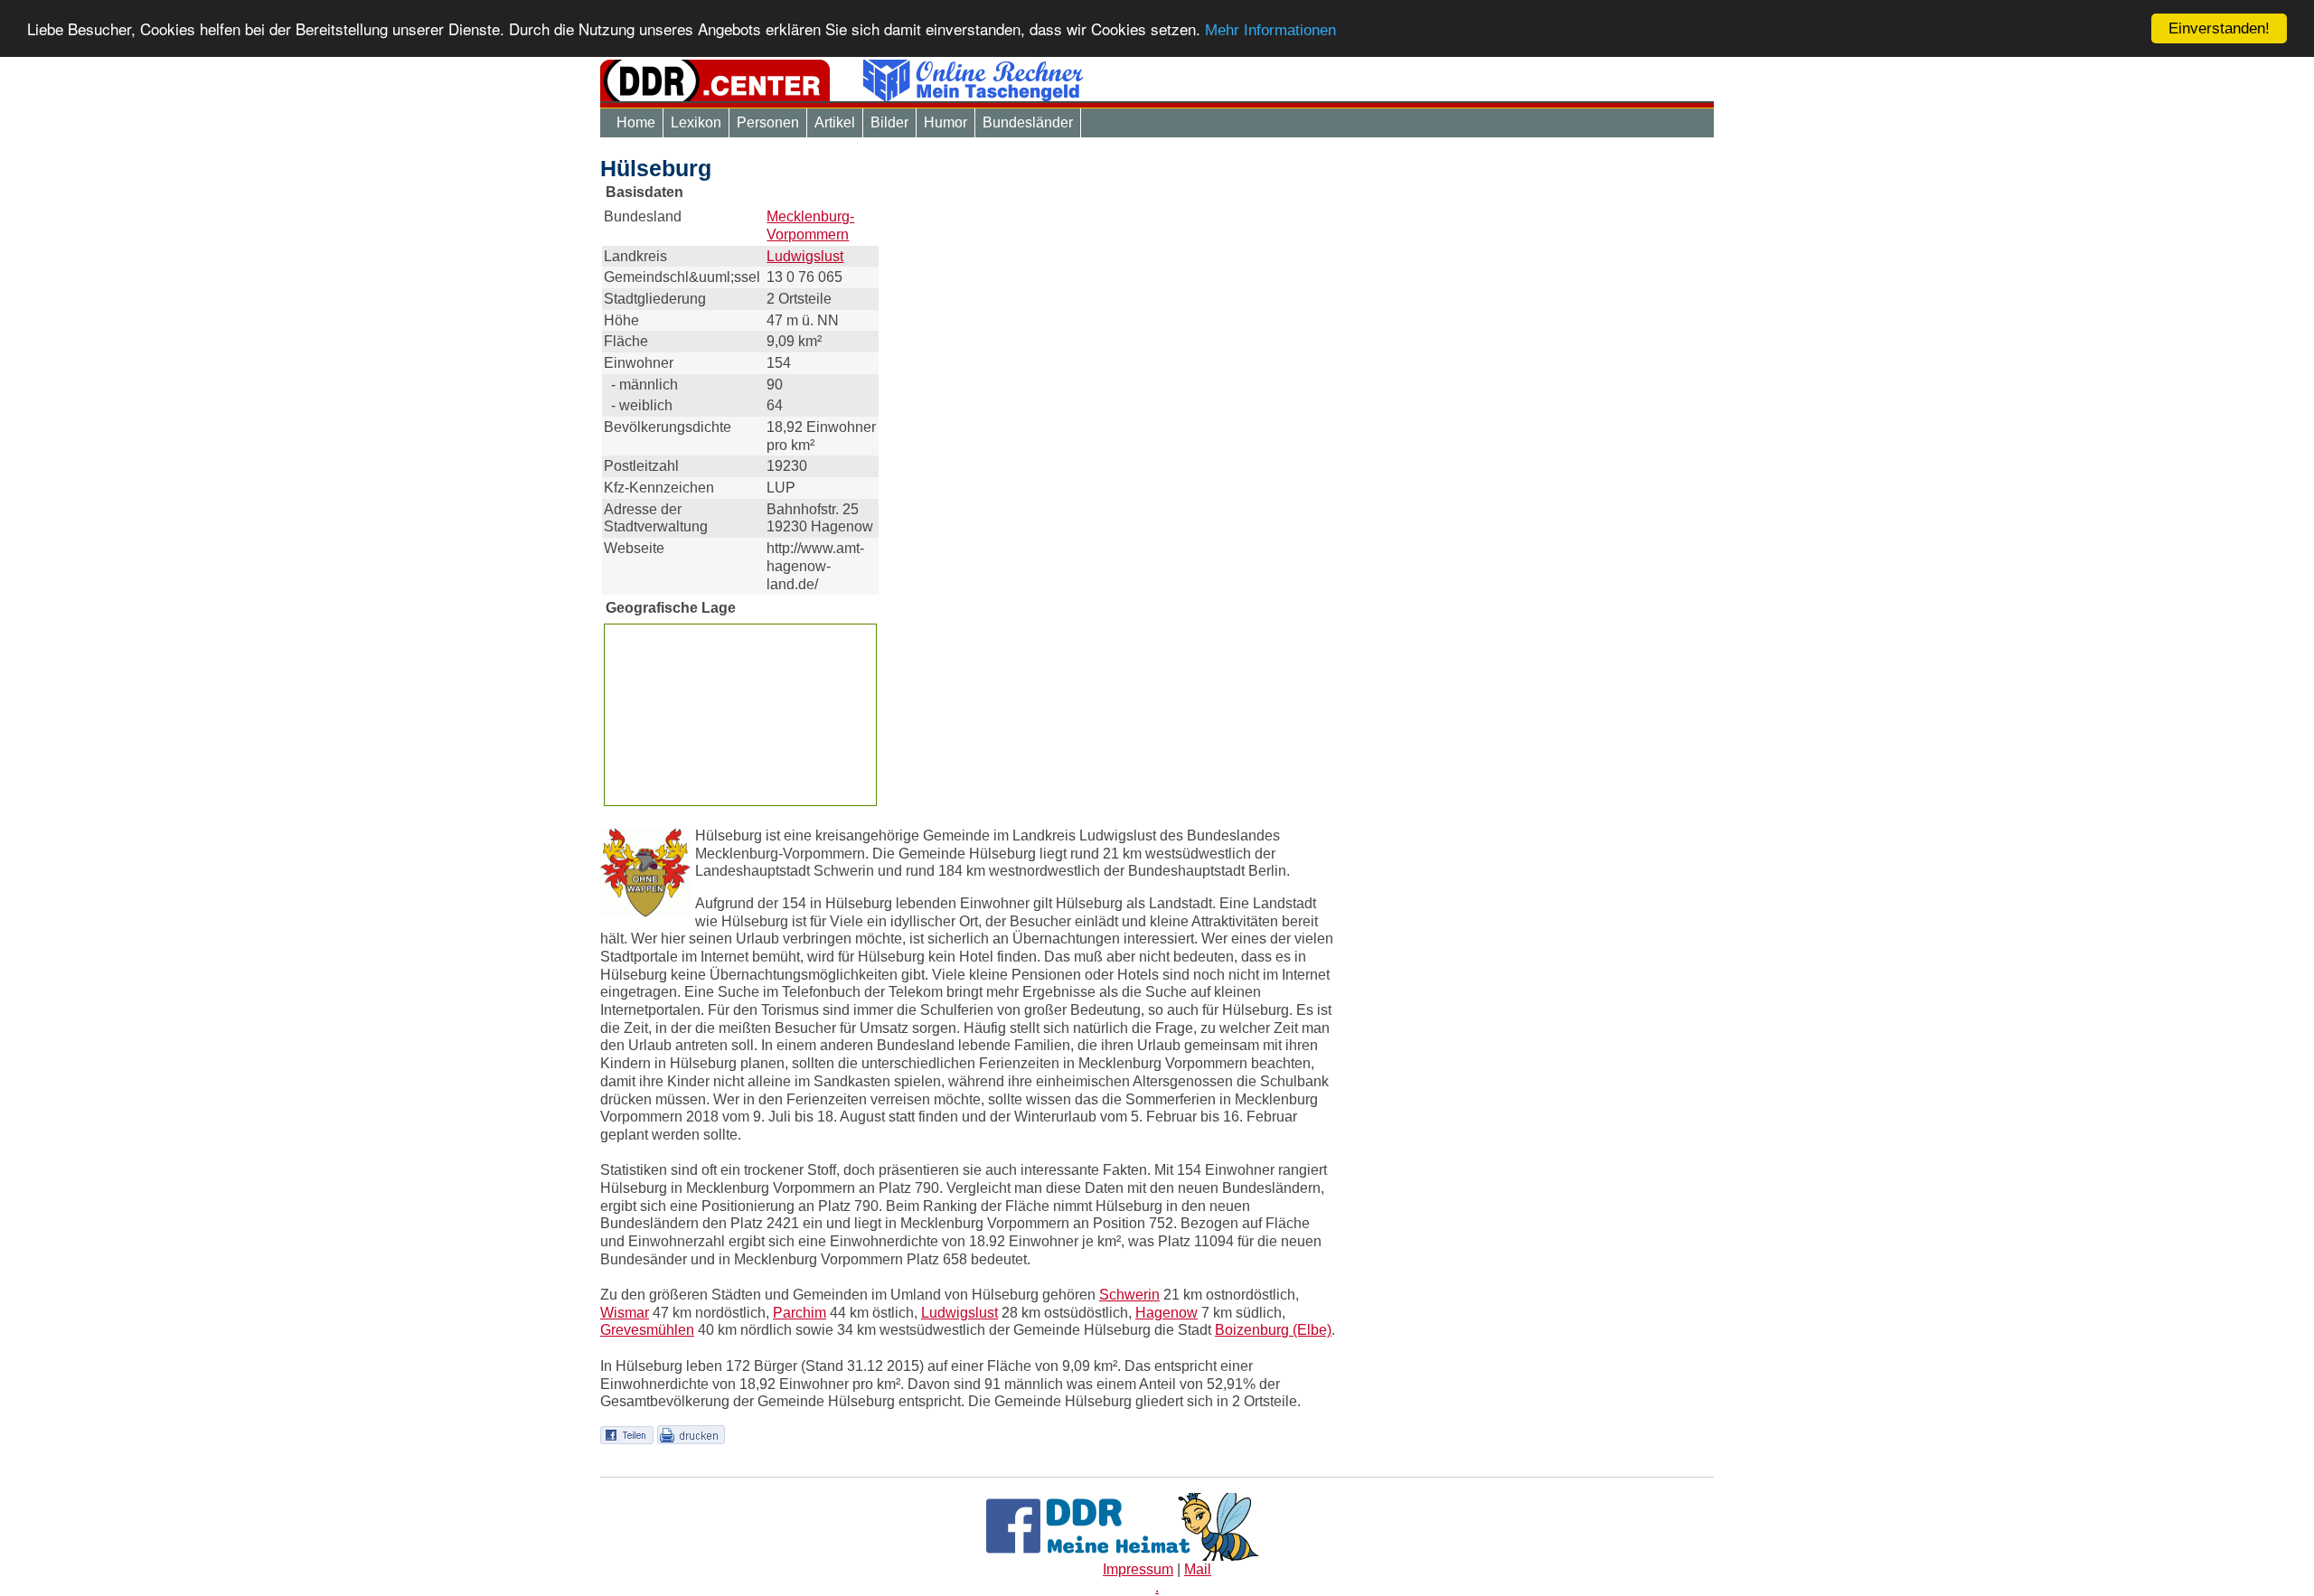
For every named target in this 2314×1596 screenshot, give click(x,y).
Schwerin (1129, 1295)
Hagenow (1166, 1313)
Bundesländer (1028, 122)
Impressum (1138, 1569)
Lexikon (696, 122)
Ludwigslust (805, 256)
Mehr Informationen (1270, 31)
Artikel (835, 122)
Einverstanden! (2219, 28)
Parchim (800, 1313)
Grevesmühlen (647, 1330)
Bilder (889, 122)
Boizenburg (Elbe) (1273, 1330)
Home (636, 122)
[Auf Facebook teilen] (627, 1434)
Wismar (625, 1313)
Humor (945, 122)
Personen (768, 122)
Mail (1198, 1569)
